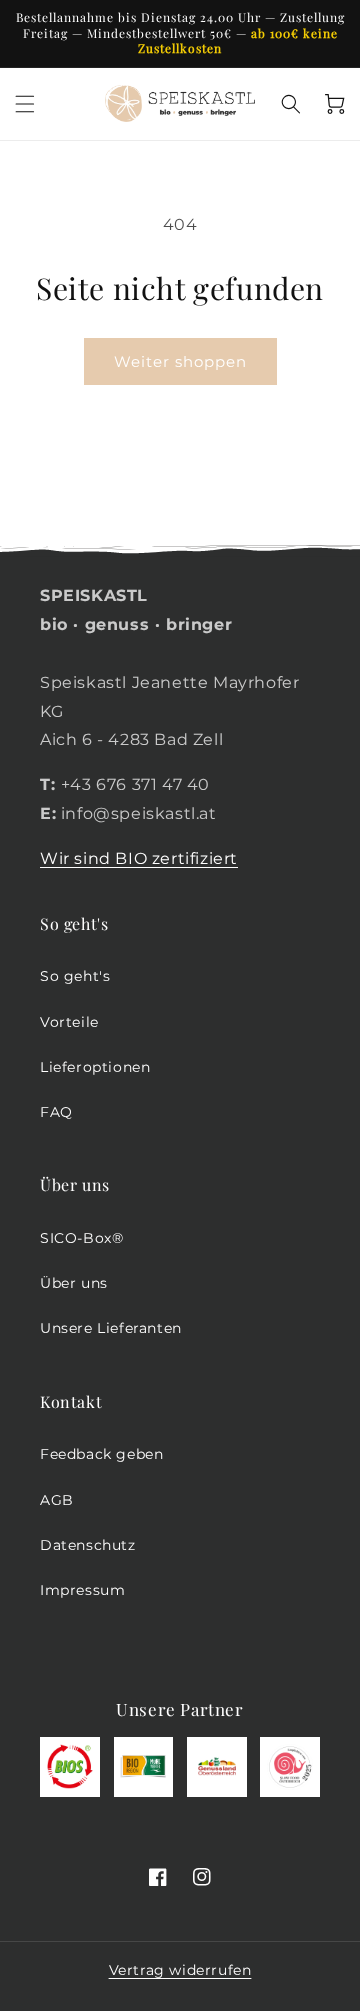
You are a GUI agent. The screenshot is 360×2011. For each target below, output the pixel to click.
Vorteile (69, 1022)
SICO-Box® (81, 1238)
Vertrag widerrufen (180, 1970)
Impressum (82, 1590)
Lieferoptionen (95, 1067)
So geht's (75, 976)
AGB (57, 1500)
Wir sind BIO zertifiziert (139, 858)
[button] (25, 104)
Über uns (74, 1283)
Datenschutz (88, 1545)
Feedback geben (101, 1454)
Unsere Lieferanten (111, 1328)
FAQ (56, 1112)
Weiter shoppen (180, 361)
